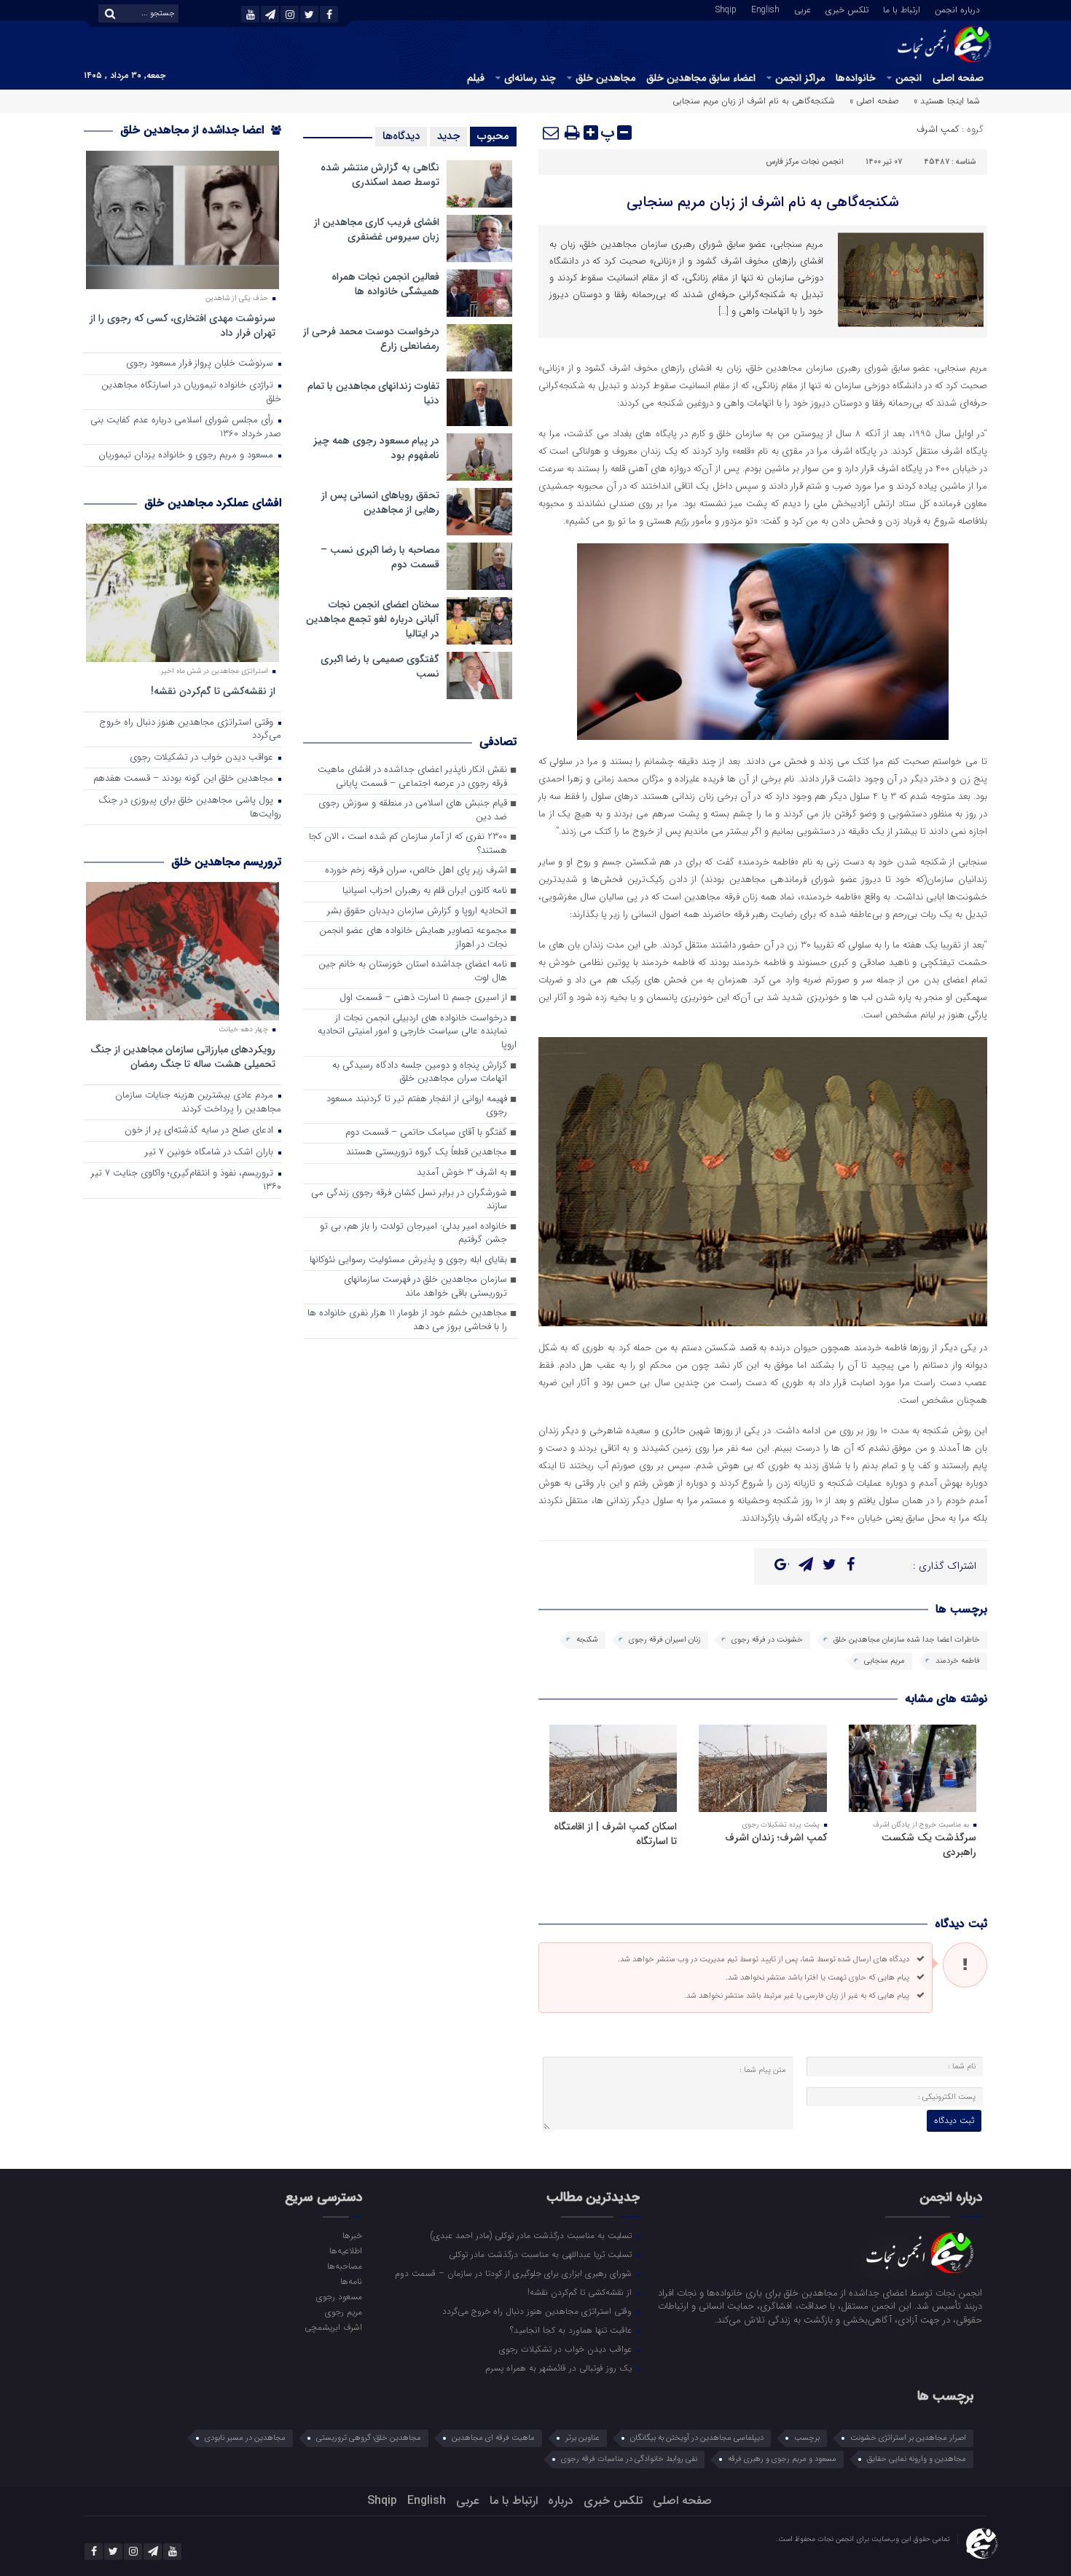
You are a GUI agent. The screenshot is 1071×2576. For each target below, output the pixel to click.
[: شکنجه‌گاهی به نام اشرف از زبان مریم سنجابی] (552, 133)
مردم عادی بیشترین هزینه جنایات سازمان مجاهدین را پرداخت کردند (198, 1103)
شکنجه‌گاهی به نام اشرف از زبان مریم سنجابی (763, 202)
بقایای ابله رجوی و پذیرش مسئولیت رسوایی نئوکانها (408, 1260)
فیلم (476, 78)
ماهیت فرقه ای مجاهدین (493, 2438)
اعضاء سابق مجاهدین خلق (701, 78)
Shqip (726, 9)
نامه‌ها (351, 2281)
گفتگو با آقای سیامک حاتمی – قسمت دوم (426, 1133)
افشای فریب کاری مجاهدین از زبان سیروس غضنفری (377, 229)
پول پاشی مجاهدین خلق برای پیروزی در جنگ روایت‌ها (190, 808)
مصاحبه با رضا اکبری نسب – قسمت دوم (380, 557)
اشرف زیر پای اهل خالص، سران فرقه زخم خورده (416, 871)
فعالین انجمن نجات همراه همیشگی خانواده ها (385, 284)
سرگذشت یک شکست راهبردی (929, 1845)
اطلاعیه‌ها (345, 2250)
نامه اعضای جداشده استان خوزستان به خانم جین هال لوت (413, 972)
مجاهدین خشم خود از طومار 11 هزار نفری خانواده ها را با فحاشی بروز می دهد (407, 1320)
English (765, 9)
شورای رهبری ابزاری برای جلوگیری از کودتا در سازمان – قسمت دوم (515, 2273)
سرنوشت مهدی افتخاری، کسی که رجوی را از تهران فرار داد (183, 325)
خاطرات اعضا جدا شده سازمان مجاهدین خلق (907, 1640)
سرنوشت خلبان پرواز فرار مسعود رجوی (201, 364)
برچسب (807, 2438)
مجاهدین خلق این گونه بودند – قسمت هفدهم (185, 779)
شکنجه (587, 1640)
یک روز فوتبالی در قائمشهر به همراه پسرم (560, 2368)
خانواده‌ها (856, 78)
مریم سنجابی (884, 1661)
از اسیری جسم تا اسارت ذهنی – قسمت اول (423, 998)
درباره (561, 2501)
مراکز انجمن (800, 78)
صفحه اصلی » (874, 101)
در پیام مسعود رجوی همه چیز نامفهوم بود (376, 448)
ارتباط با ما (902, 9)
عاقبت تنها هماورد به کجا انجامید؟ (572, 2330)
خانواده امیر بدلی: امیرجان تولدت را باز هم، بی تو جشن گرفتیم (413, 1234)
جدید (448, 136)
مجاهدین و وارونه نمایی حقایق (917, 2459)
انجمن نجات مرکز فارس (805, 162)
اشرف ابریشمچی (333, 2327)
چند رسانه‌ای (530, 78)
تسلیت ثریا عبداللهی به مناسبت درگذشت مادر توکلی (542, 2254)
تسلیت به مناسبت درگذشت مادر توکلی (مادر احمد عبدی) (533, 2235)
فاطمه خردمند (958, 1661)
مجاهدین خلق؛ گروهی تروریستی (369, 2438)
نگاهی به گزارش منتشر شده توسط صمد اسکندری (380, 175)
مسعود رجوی (339, 2296)
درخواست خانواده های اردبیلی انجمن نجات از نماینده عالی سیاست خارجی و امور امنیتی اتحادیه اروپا (417, 1032)
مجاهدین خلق (605, 78)
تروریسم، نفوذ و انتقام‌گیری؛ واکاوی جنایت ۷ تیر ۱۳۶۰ (186, 1181)
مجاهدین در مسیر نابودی (245, 2438)
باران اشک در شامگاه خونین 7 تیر (211, 1153)
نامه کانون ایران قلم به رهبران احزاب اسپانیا (425, 891)
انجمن (909, 78)
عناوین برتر (582, 2438)
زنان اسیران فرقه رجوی (665, 1640)
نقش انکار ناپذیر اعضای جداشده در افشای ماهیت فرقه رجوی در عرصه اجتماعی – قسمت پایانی (412, 777)
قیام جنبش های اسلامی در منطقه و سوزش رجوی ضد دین (413, 811)
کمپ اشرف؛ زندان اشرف (776, 1838)
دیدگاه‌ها (401, 136)
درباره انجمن (957, 9)
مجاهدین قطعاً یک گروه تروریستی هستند (427, 1153)
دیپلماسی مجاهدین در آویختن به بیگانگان (697, 2438)
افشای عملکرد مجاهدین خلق (213, 503)
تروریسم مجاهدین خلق (226, 862)
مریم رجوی (343, 2312)
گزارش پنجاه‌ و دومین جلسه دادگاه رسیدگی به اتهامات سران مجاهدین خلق (420, 1073)
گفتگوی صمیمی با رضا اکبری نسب (380, 666)
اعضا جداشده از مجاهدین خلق (194, 130)
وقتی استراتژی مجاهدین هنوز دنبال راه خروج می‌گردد (190, 730)
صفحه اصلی (958, 78)
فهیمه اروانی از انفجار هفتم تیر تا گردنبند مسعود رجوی (417, 1106)
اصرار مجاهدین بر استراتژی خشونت (908, 2438)
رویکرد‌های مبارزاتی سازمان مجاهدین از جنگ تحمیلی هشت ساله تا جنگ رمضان (183, 1056)
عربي (803, 9)
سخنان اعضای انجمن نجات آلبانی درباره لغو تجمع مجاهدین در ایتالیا (373, 619)
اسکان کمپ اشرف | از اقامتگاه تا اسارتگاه (615, 1834)
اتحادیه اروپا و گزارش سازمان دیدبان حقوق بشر (417, 911)
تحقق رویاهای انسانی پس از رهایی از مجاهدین (380, 503)
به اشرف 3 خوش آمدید (462, 1173)
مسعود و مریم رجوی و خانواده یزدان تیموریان (187, 456)
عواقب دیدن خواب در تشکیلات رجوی (203, 758)
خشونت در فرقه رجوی (767, 1640)
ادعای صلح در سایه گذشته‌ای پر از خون (200, 1131)
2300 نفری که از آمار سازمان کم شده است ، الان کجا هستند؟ (408, 844)
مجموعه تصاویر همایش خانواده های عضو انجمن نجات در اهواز (413, 938)
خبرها (352, 2235)
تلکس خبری (847, 9)
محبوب (493, 136)
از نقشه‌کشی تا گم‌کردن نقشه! (213, 691)
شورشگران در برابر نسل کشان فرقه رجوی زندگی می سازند (409, 1200)
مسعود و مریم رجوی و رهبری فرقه (782, 2459)
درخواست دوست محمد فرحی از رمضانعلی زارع (371, 339)
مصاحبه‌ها (344, 2266)
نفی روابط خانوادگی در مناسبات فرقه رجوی (629, 2459)
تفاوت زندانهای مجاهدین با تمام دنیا (373, 393)
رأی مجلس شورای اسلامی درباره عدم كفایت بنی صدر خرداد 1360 (186, 428)
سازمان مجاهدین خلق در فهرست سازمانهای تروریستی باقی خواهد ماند (425, 1287)
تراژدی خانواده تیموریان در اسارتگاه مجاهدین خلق (191, 393)
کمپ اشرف (938, 129)
